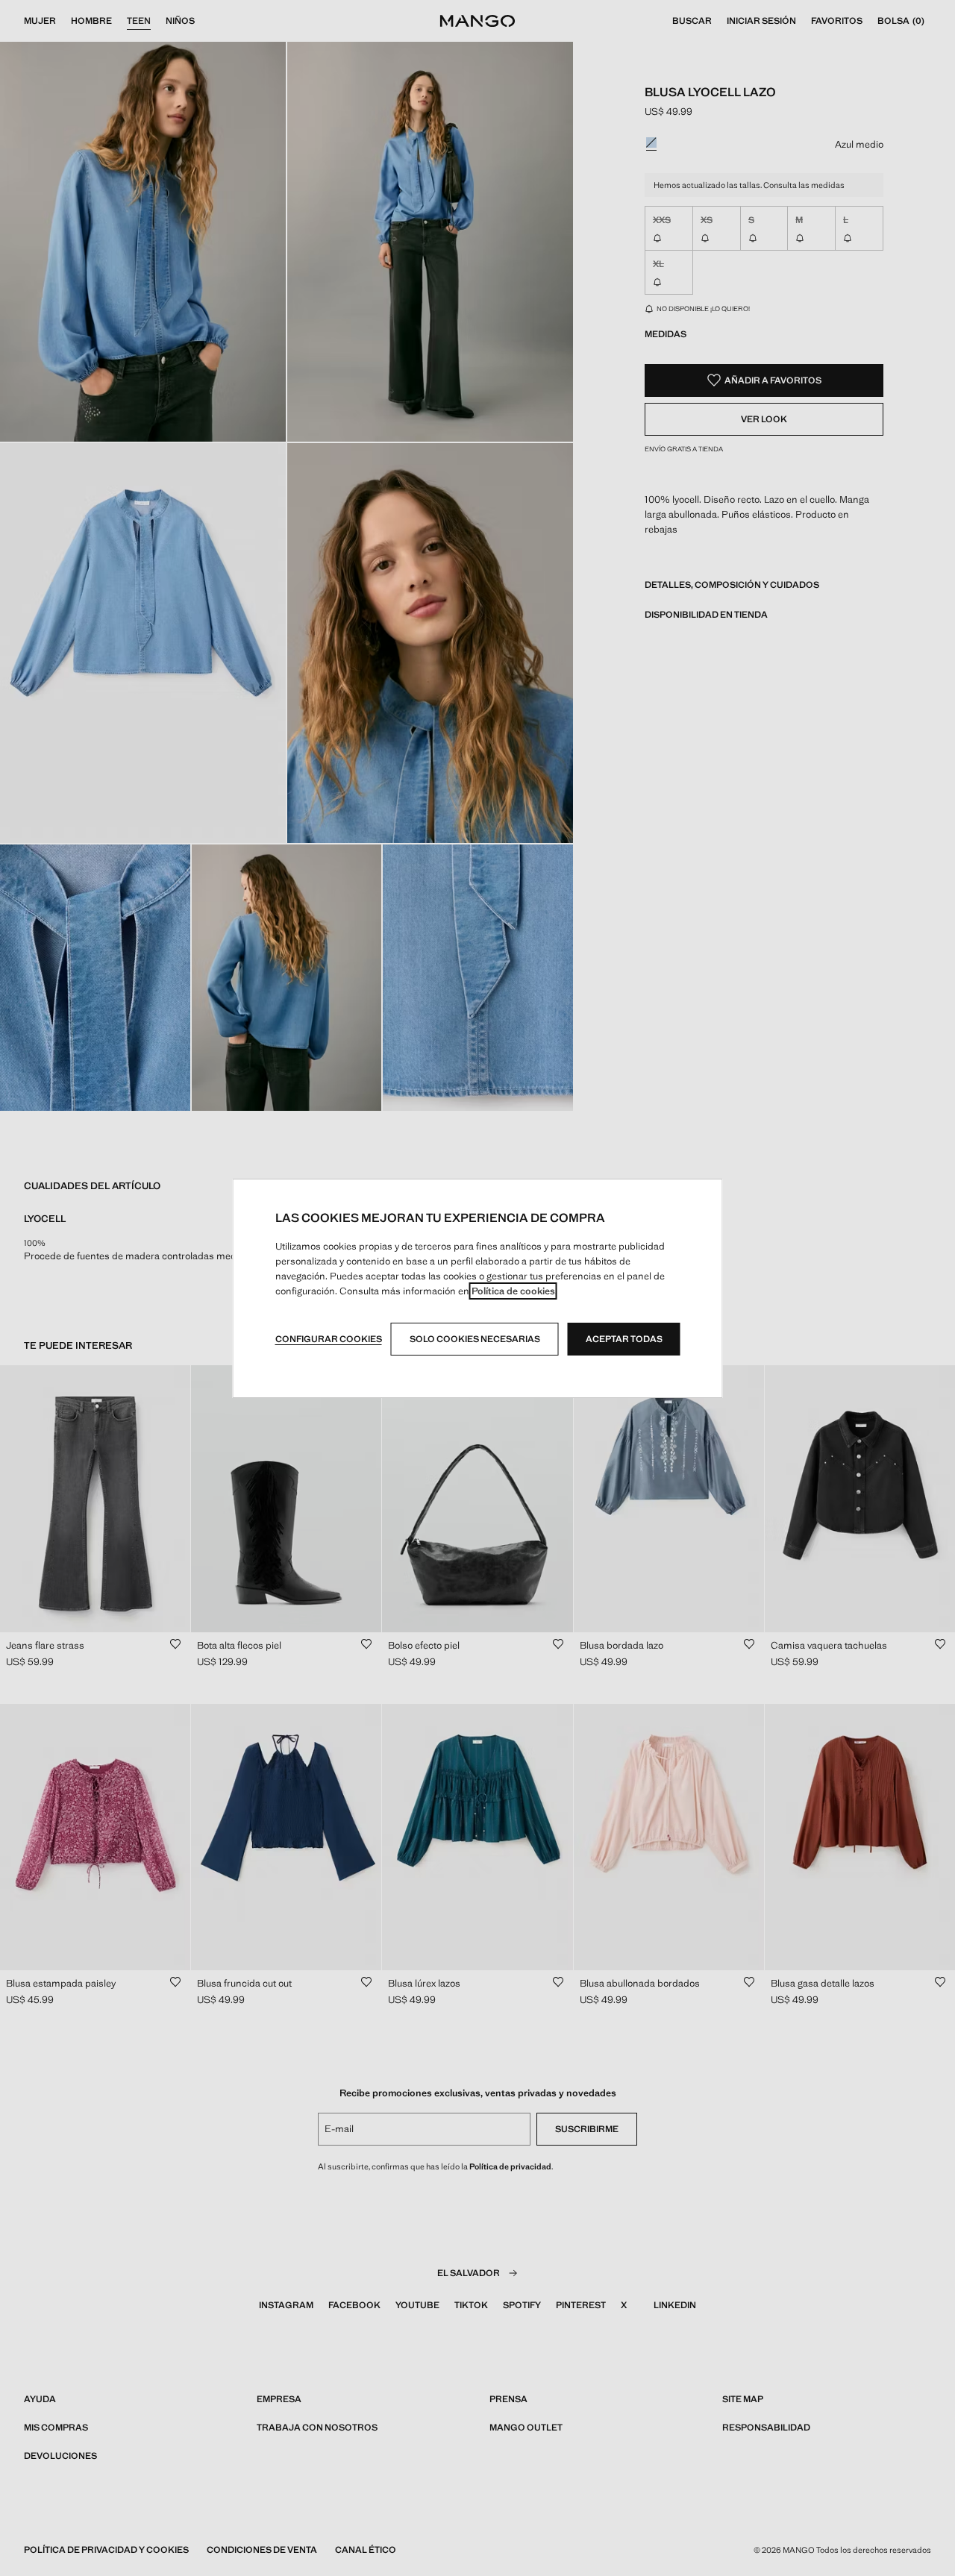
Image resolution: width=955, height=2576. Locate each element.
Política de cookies (513, 1291)
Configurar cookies (329, 1339)
